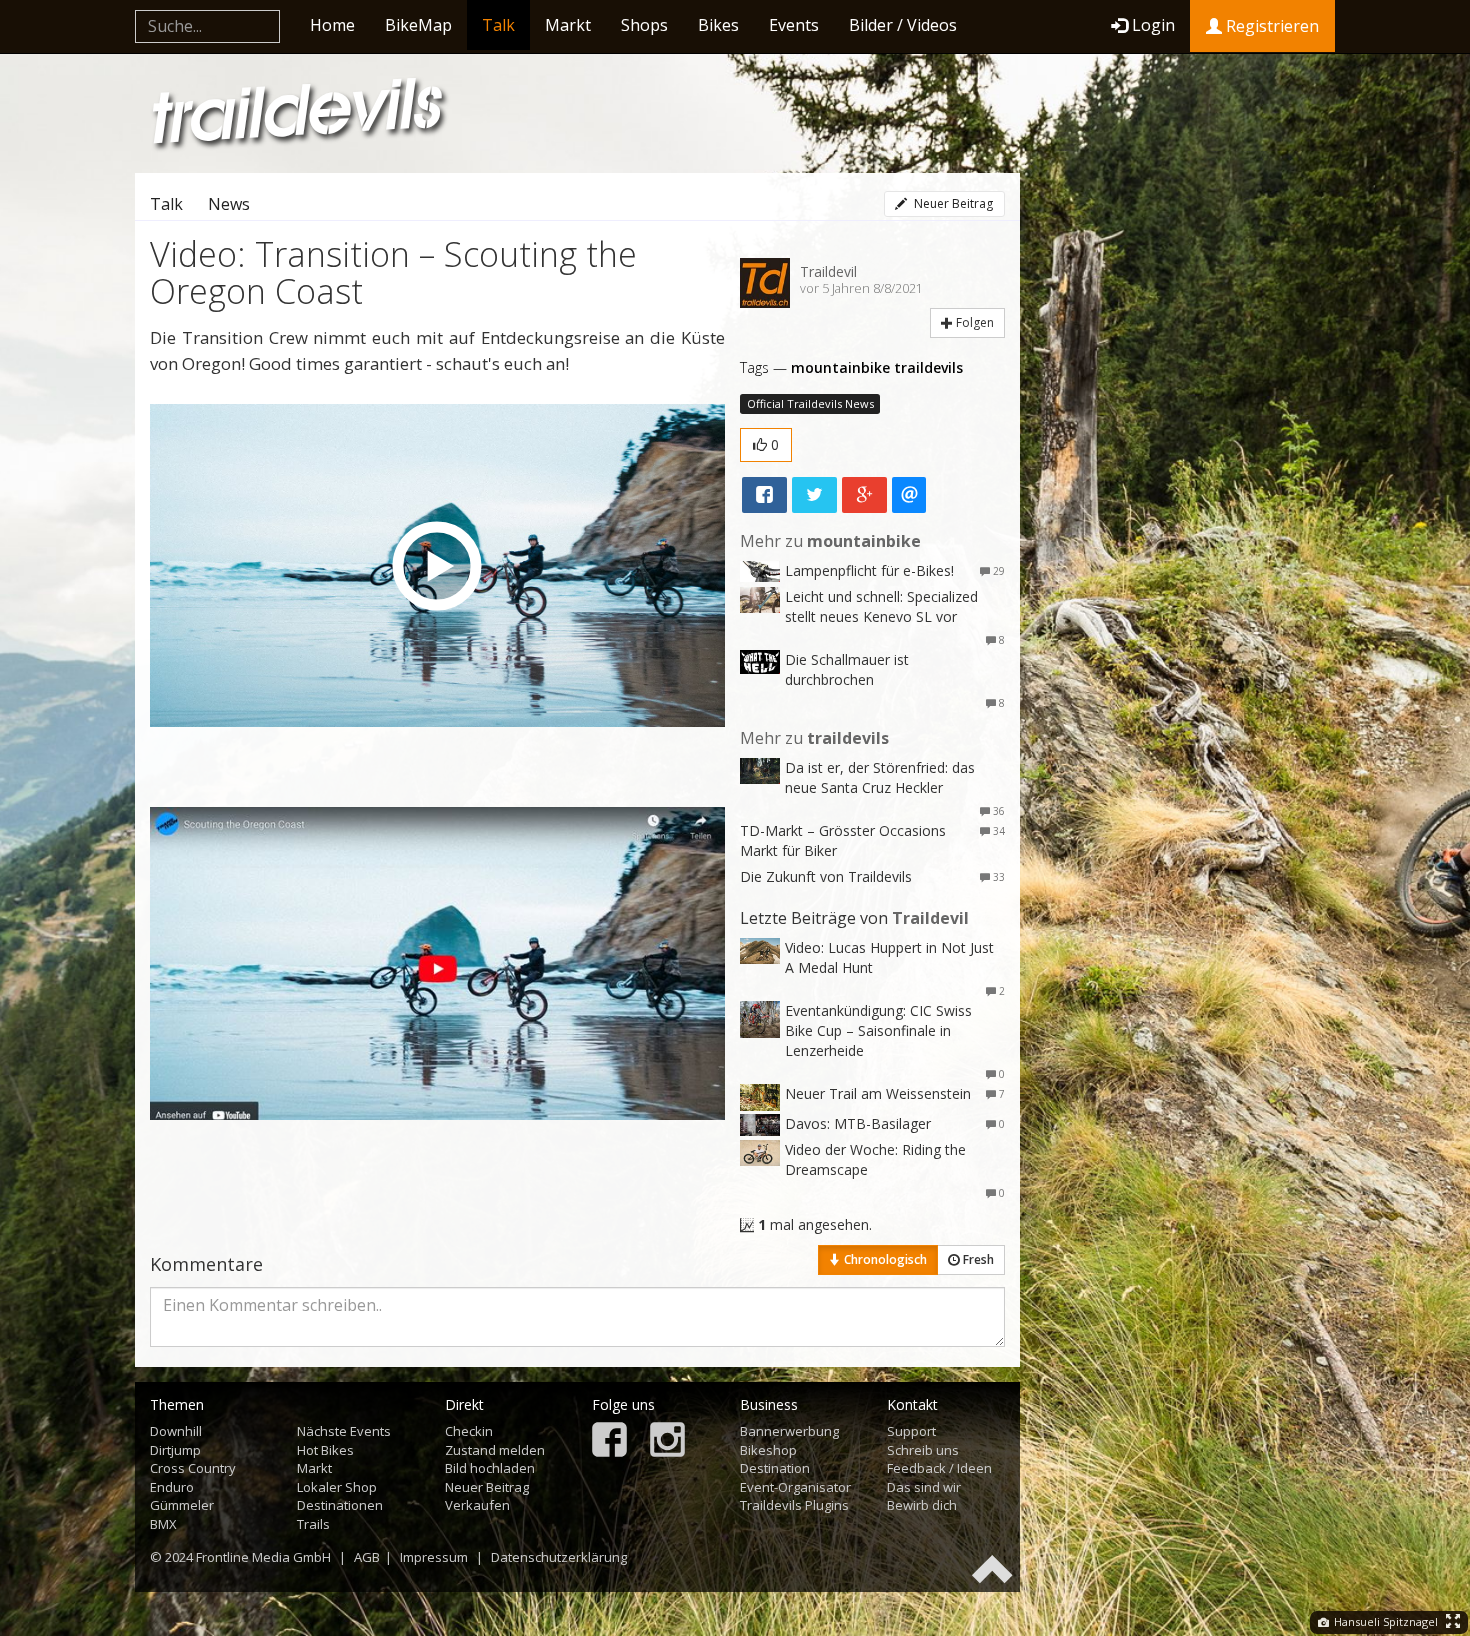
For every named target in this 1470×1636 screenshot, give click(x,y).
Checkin (469, 1431)
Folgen (973, 322)
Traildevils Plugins (794, 1505)
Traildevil (828, 271)
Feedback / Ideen (939, 1468)
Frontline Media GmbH (263, 1557)
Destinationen (340, 1505)
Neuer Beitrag (952, 203)
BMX (163, 1524)
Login (1153, 25)
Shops (644, 25)
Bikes (718, 25)
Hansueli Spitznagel (1384, 1621)
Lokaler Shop (337, 1487)
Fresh (977, 1259)
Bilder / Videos (903, 25)
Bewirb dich (922, 1505)
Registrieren (1270, 26)
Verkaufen (477, 1505)
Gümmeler (182, 1505)
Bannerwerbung (789, 1431)
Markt (568, 25)
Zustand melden (495, 1450)
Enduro (172, 1487)
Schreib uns (923, 1450)
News (229, 204)
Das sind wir (924, 1487)
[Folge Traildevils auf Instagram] (667, 1441)
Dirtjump (175, 1450)
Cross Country (193, 1468)
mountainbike (840, 367)
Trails (313, 1524)
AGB (367, 1557)
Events (794, 25)
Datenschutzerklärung (559, 1557)
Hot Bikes (325, 1450)
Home (332, 25)
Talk (498, 25)
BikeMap (418, 25)
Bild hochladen (490, 1468)
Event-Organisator (795, 1487)
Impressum (434, 1557)
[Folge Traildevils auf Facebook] (609, 1441)
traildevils (928, 367)
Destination (775, 1468)
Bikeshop (768, 1450)
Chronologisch (884, 1259)
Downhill (176, 1431)
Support (911, 1431)
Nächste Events (344, 1431)
